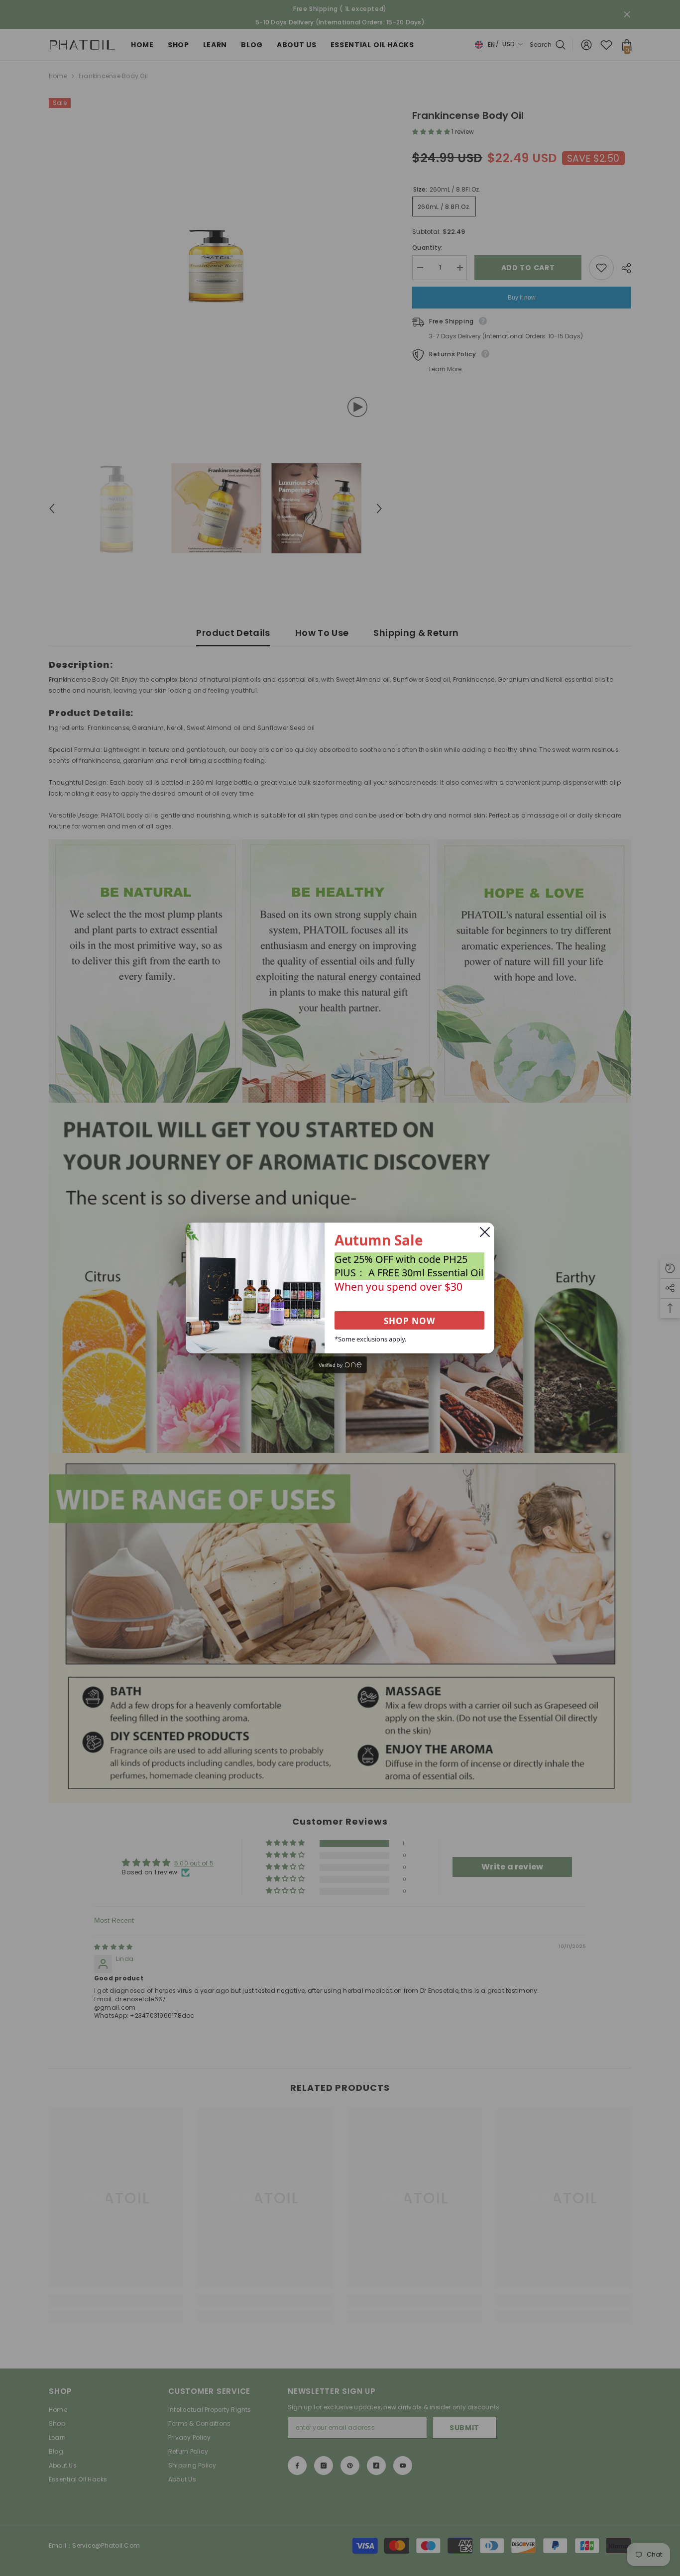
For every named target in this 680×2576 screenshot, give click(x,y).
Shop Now (409, 1321)
